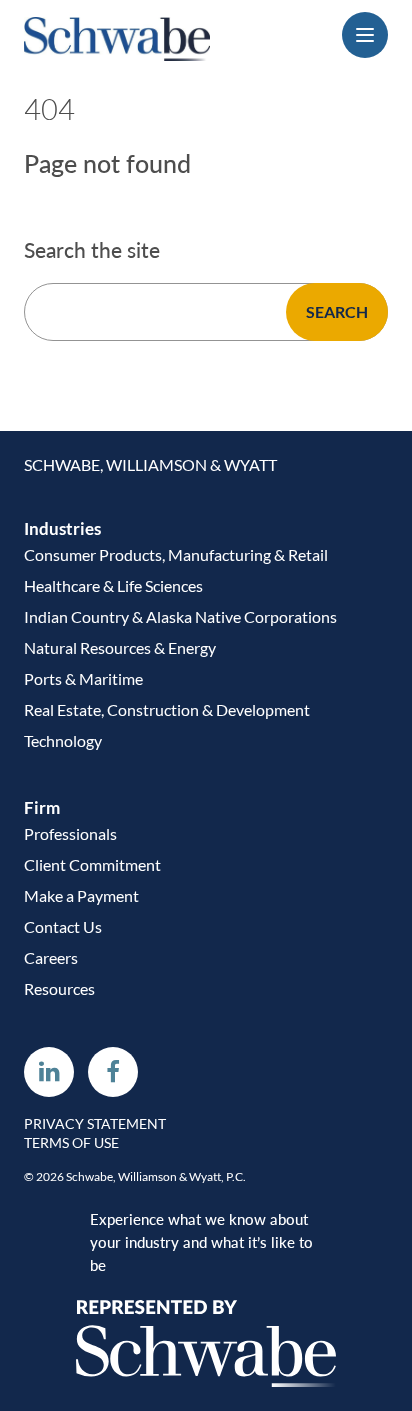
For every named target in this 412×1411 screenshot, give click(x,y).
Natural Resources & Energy (120, 647)
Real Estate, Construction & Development (167, 709)
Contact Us (63, 926)
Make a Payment (81, 895)
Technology (63, 740)
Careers (51, 957)
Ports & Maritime (83, 678)
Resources (59, 988)
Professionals (70, 833)
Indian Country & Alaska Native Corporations (180, 616)
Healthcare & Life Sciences (113, 585)
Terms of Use (71, 1143)
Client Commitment (92, 864)
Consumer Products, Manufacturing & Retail (176, 554)
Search (337, 311)
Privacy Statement (95, 1124)
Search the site (92, 250)
